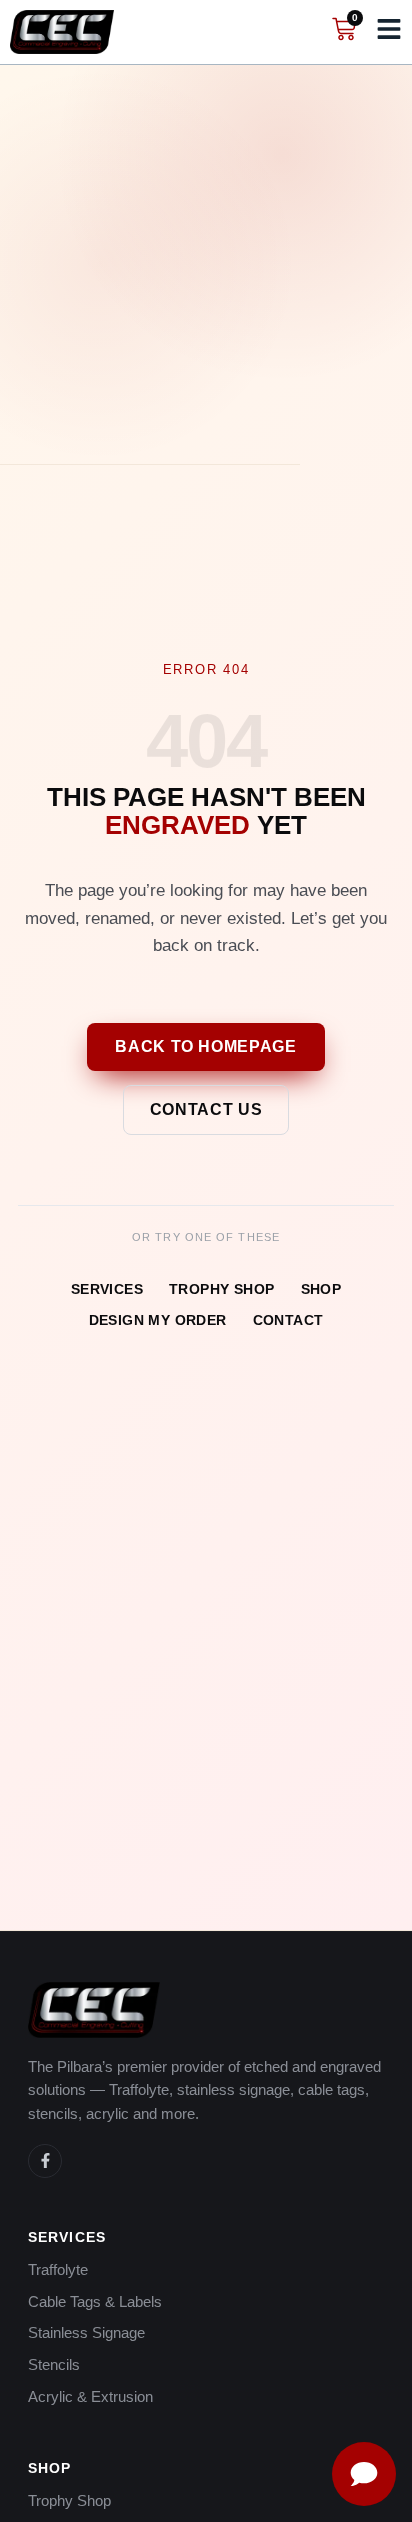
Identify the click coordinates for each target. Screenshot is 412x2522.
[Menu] (389, 29)
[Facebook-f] (45, 2161)
